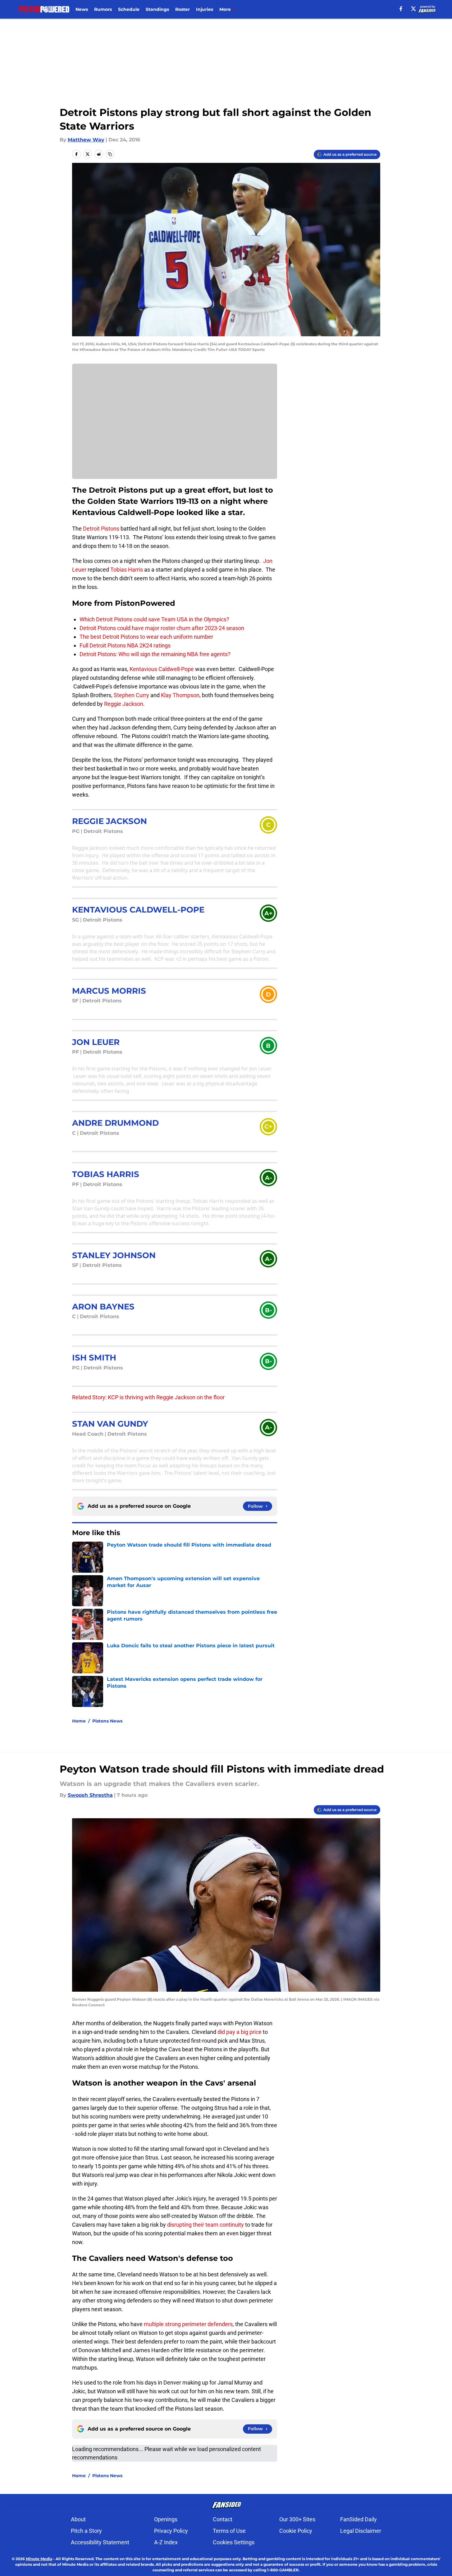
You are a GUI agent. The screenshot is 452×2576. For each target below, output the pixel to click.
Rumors (103, 9)
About (78, 2519)
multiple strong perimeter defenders (188, 2324)
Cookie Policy (296, 2531)
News (82, 9)
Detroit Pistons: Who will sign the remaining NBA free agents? (155, 654)
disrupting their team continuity (205, 2225)
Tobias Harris (127, 570)
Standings (157, 9)
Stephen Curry (131, 695)
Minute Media (39, 2559)
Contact (223, 2519)
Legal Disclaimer (361, 2531)
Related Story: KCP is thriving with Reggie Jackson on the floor (148, 1397)
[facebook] (401, 9)
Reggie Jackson (124, 704)
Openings (166, 2519)
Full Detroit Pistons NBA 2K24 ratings (125, 645)
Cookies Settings (234, 2542)
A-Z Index (166, 2542)
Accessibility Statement (100, 2542)
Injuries (205, 9)
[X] (413, 9)
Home (79, 1721)
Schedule (129, 9)
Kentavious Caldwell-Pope (162, 669)
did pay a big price (240, 2032)
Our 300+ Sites (297, 2519)
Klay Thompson (180, 695)
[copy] (110, 154)
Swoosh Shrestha (90, 1795)
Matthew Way (86, 140)
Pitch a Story (86, 2531)
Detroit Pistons (101, 529)
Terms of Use (229, 2531)
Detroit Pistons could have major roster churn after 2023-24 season (162, 628)
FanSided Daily (358, 2519)
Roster (183, 9)
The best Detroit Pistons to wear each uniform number (146, 637)
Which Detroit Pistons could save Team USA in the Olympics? (154, 619)
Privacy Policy (171, 2531)
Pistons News (107, 1721)
